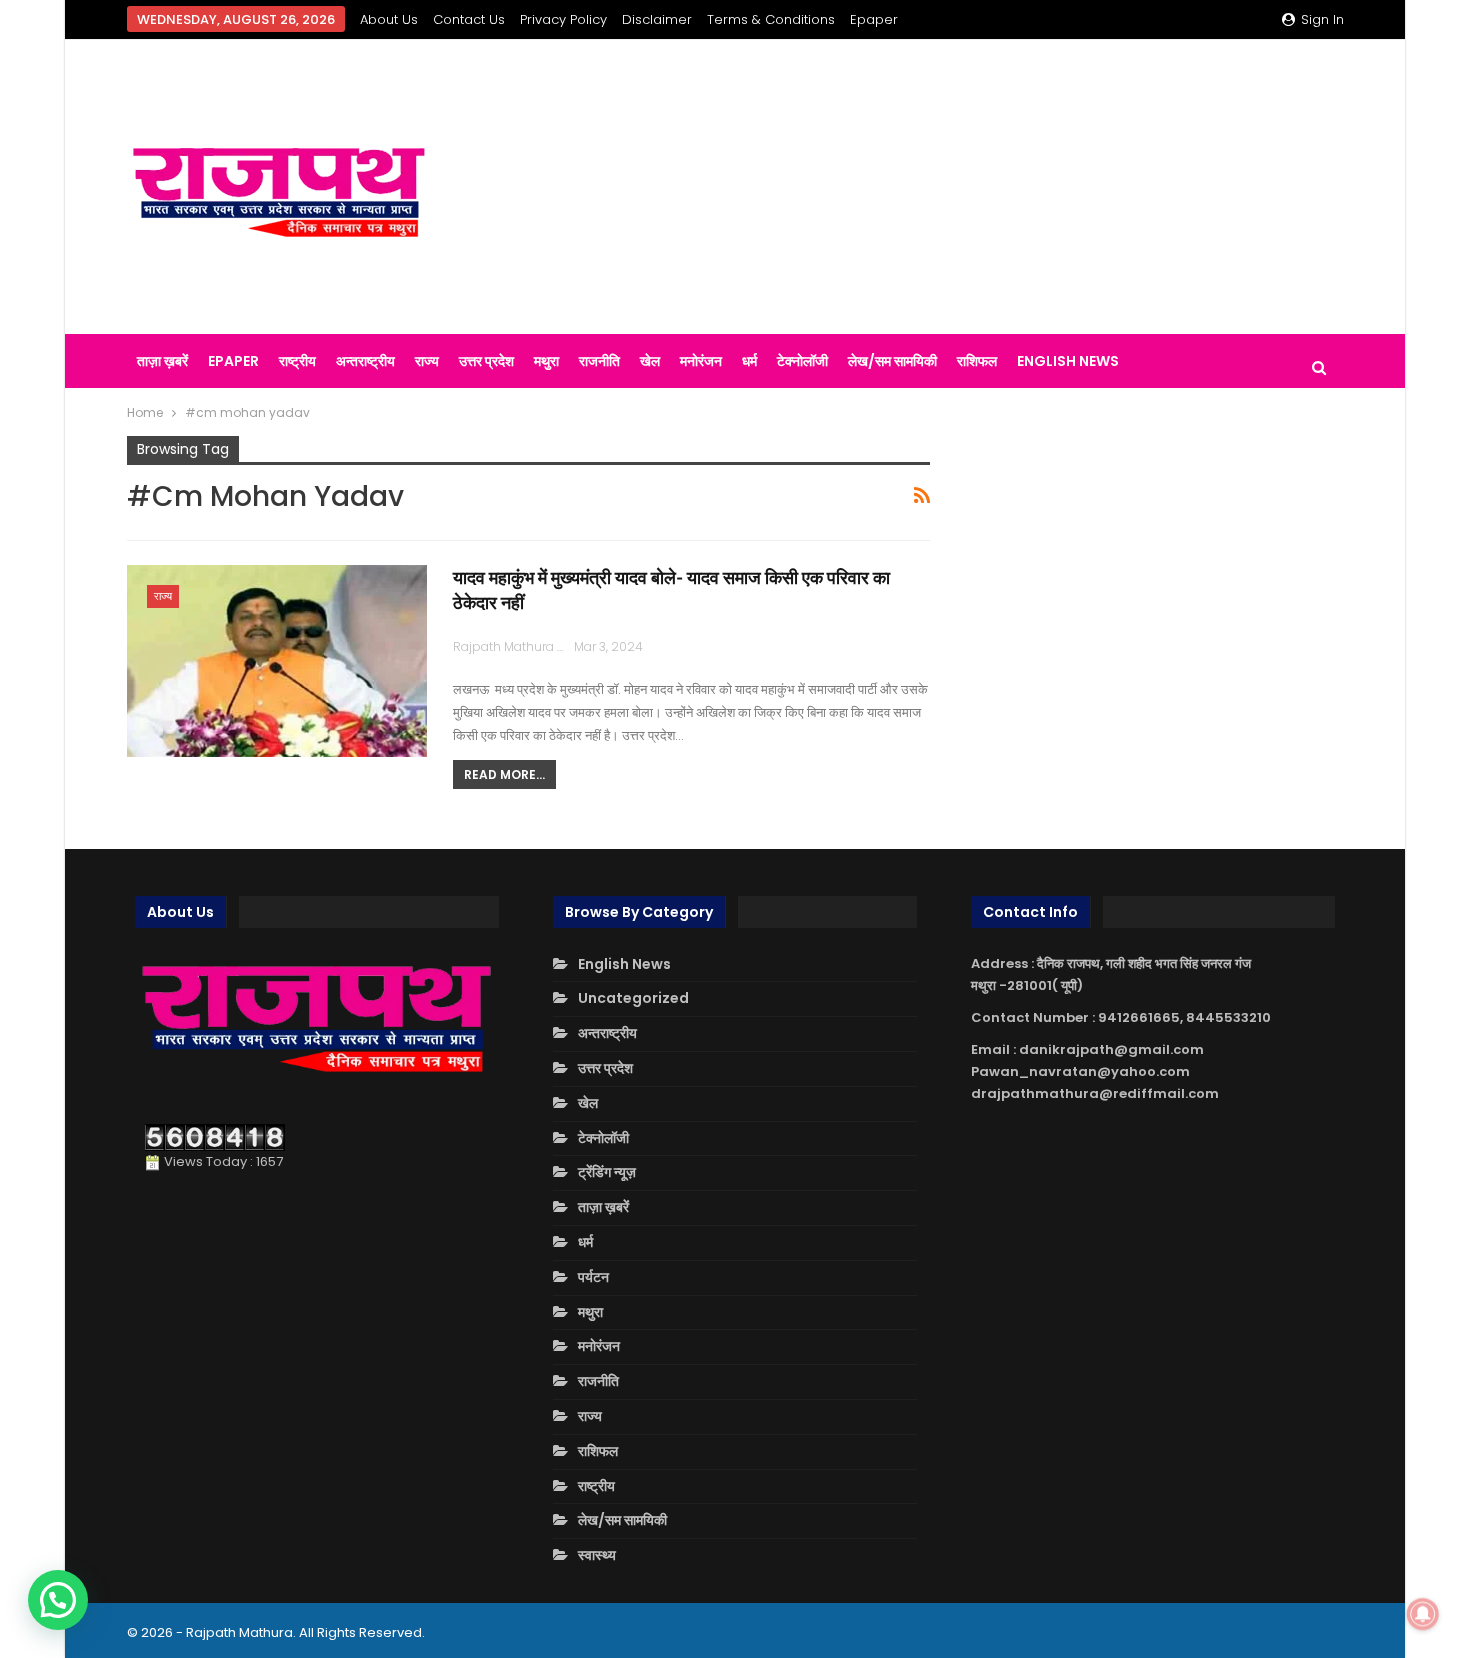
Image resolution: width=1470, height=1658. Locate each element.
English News (1068, 361)
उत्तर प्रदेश (486, 361)
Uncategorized (633, 998)
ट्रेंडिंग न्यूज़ (607, 1172)
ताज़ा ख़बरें (162, 361)
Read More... (504, 774)
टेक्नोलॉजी (802, 361)
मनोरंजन (701, 361)
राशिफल (977, 361)
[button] (58, 1600)
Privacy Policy (563, 19)
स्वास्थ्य (597, 1555)
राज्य (427, 361)
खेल (650, 361)
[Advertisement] (944, 187)
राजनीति (599, 361)
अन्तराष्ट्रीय (365, 361)
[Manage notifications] (1423, 1614)
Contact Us (469, 19)
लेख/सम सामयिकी (892, 361)
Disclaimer (657, 19)
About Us (389, 19)
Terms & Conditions (771, 19)
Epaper (874, 19)
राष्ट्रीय (297, 361)
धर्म (749, 361)
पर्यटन (593, 1277)
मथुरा (546, 361)
